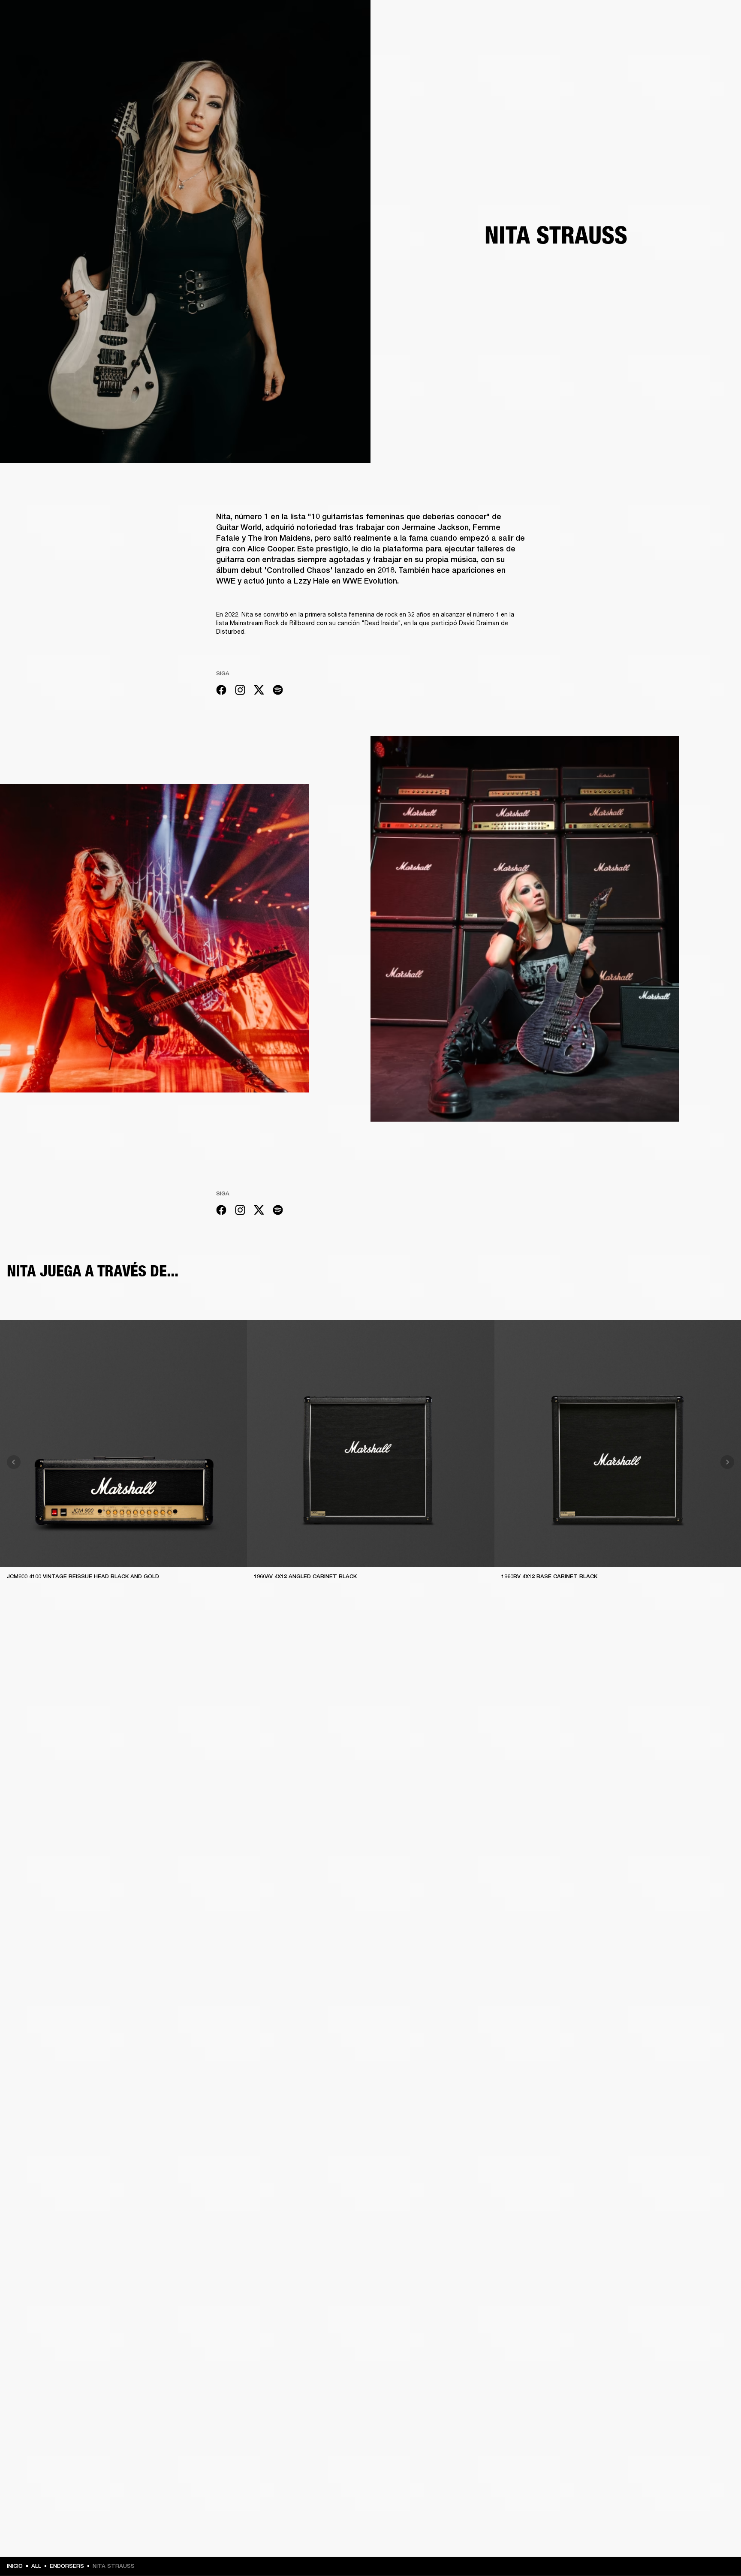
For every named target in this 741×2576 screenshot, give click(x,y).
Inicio (15, 2566)
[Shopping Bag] (705, 39)
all (36, 2566)
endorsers (67, 2566)
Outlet (699, 18)
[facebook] (221, 691)
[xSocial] (259, 691)
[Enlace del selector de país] (719, 18)
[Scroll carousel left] (14, 1462)
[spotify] (278, 691)
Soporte (654, 39)
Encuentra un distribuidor (646, 18)
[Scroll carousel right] (727, 1462)
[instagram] (240, 691)
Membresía (589, 18)
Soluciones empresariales (534, 18)
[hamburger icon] (719, 39)
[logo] (34, 34)
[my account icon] (692, 39)
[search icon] (678, 39)
